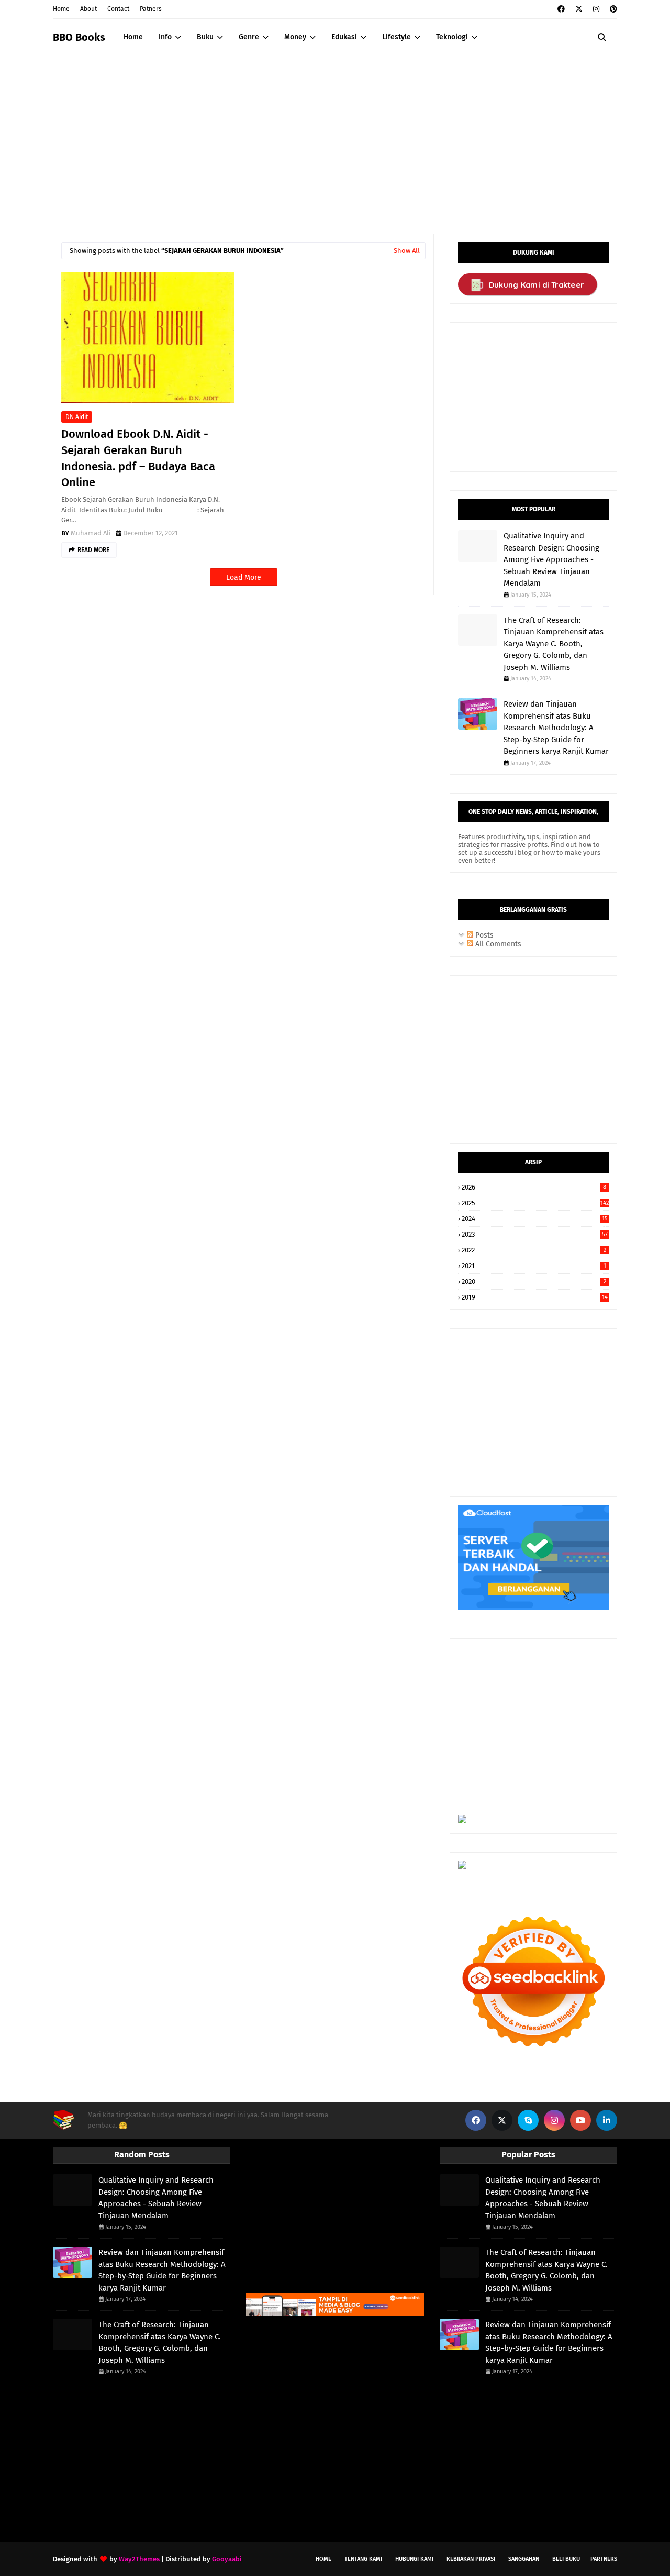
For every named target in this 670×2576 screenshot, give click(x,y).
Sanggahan (524, 2559)
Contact (118, 9)
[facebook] (561, 9)
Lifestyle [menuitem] (397, 37)
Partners (604, 2559)
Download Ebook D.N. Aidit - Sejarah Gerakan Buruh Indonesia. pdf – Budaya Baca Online (138, 458)
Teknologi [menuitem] (452, 37)
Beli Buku (566, 2559)
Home (61, 9)
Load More (244, 577)
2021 (534, 1266)
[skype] (528, 2120)
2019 (535, 1297)
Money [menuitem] (295, 37)
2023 (535, 1234)
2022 (534, 1250)
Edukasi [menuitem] (344, 37)
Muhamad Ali (91, 533)
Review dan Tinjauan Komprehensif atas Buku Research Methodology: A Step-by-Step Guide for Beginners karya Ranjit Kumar (556, 728)
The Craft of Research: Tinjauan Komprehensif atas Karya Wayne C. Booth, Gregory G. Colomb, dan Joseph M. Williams (554, 644)
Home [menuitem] (133, 37)
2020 (534, 1281)
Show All (407, 251)
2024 (535, 1219)
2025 (535, 1203)
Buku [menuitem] (205, 37)
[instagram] (596, 9)
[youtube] (580, 2120)
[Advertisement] (335, 134)
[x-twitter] (579, 9)
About (88, 9)
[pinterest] (612, 9)
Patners (151, 9)
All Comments (497, 944)
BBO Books (79, 37)
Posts (483, 935)
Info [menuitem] (165, 37)
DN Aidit (77, 417)
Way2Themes (139, 2559)
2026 (534, 1187)
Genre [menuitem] (249, 37)
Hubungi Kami (414, 2559)
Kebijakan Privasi (471, 2559)
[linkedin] (607, 2120)
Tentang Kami (363, 2559)
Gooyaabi (227, 2559)
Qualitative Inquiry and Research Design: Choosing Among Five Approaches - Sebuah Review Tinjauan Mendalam (551, 559)
